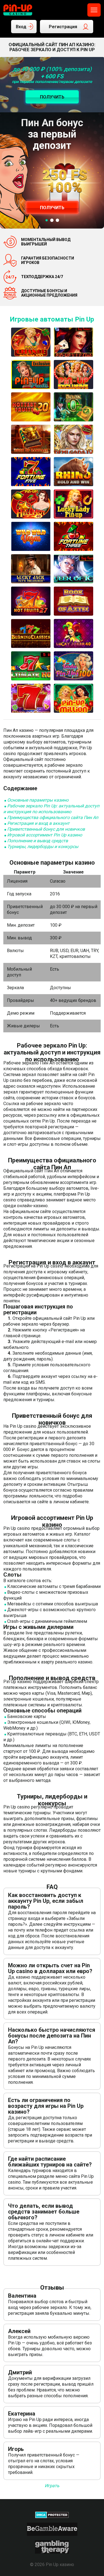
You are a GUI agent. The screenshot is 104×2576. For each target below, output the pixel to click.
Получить (52, 208)
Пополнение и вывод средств (38, 841)
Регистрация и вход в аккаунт (38, 823)
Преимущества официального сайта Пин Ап (53, 817)
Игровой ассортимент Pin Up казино (45, 835)
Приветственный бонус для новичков (46, 829)
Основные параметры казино (38, 800)
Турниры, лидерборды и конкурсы (43, 847)
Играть (52, 2486)
